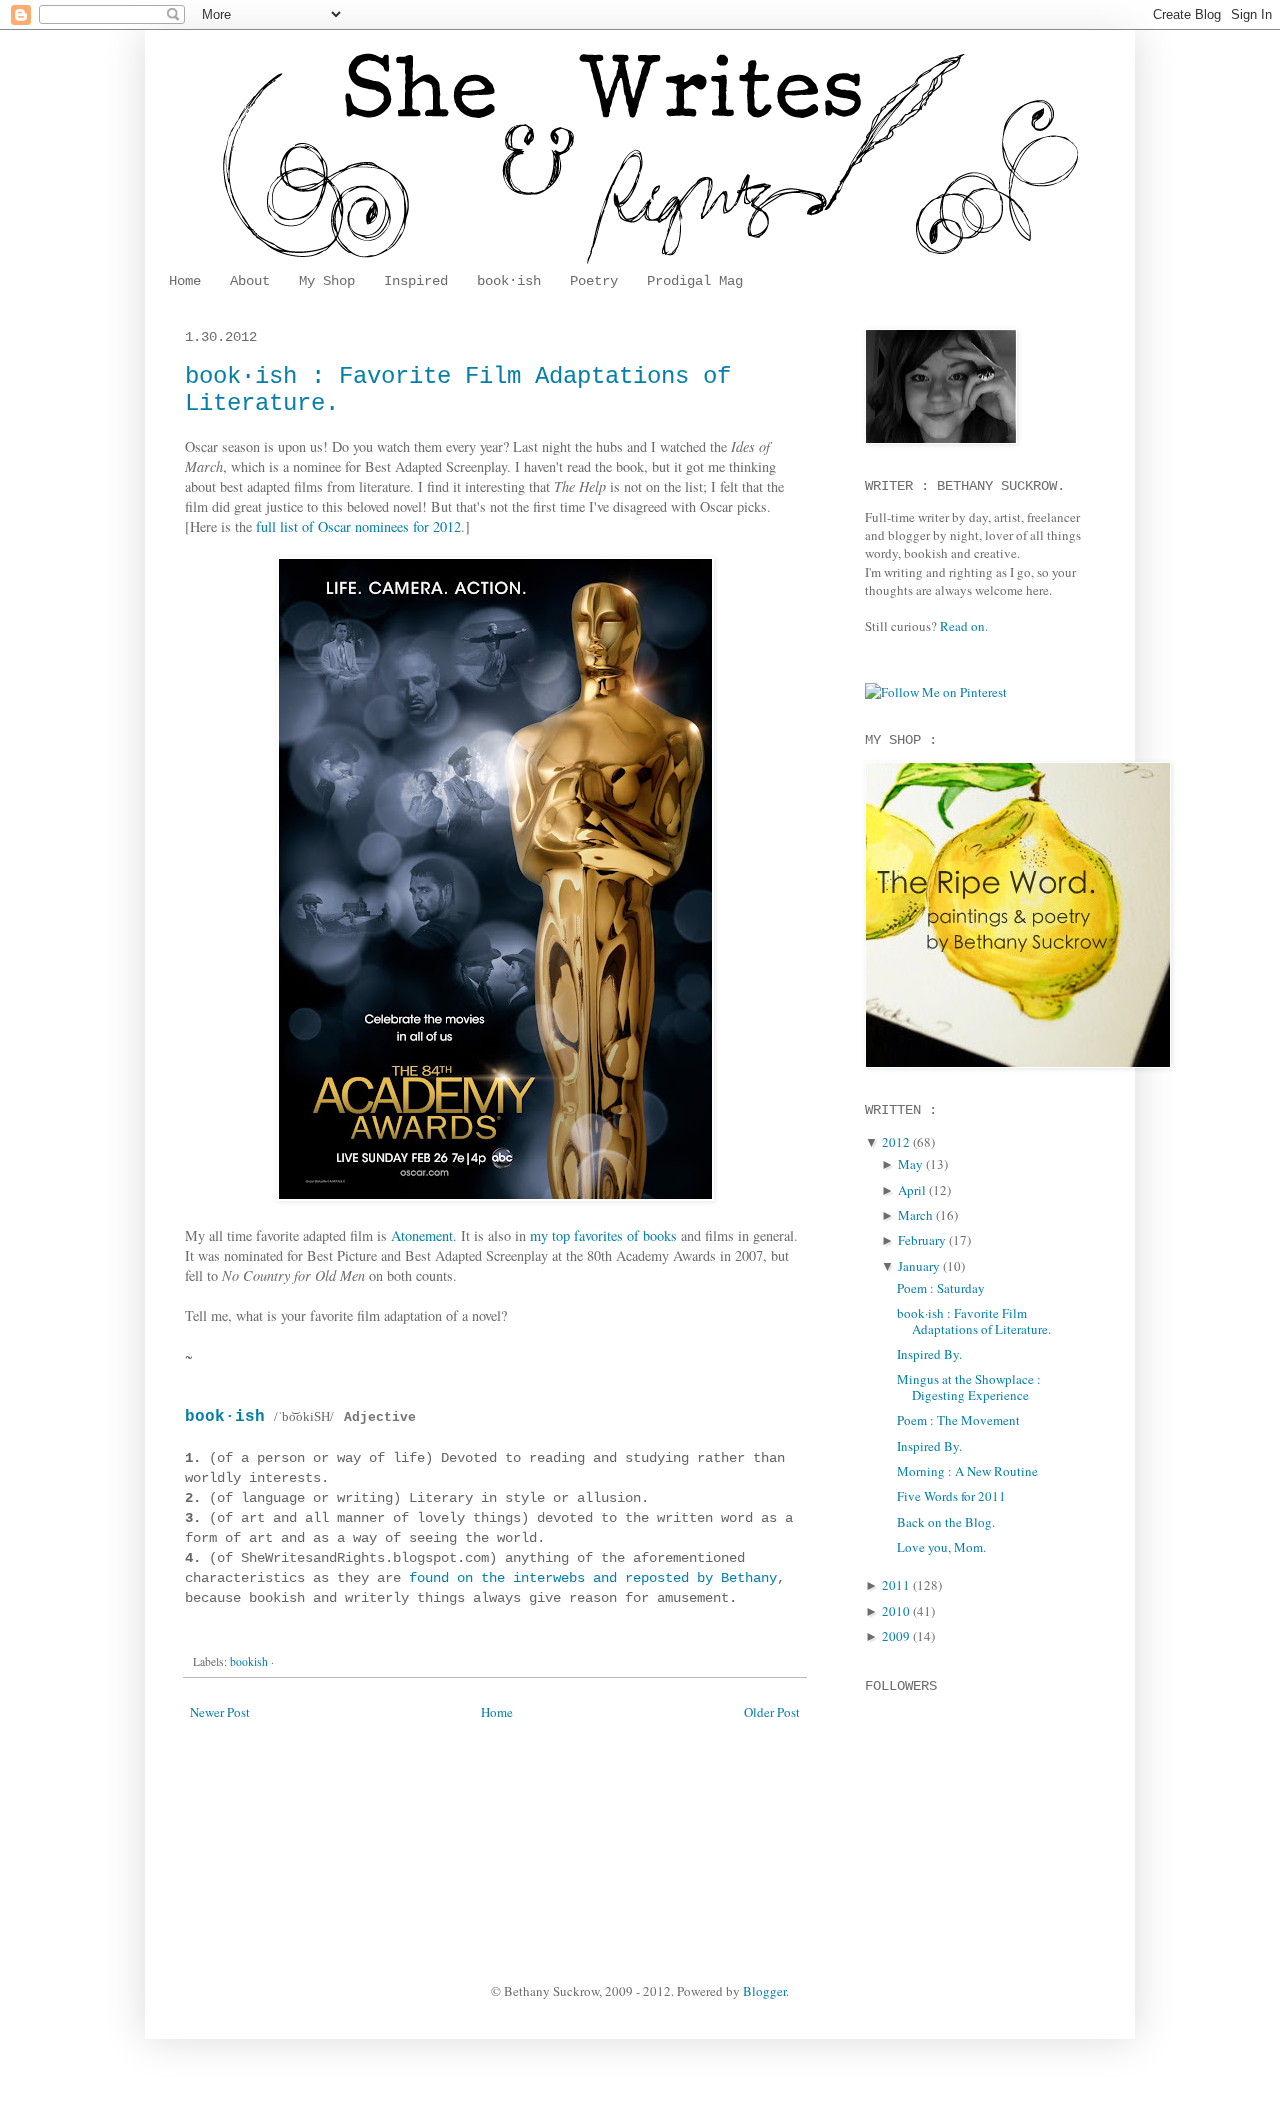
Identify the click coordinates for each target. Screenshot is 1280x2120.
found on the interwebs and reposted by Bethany (593, 1578)
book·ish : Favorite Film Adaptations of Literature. (974, 1321)
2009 (896, 1636)
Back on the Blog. (946, 1522)
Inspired (416, 281)
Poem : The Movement (958, 1420)
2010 (896, 1611)
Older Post (772, 1712)
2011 (896, 1585)
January (919, 1266)
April (912, 1190)
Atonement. (424, 1235)
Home (185, 281)
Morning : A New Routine (967, 1471)
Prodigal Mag (695, 281)
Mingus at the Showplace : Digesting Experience (969, 1387)
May (910, 1164)
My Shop (327, 281)
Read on (962, 626)
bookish (249, 1661)
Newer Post (220, 1712)
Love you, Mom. (941, 1547)
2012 (896, 1142)
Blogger (764, 1991)
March (915, 1215)
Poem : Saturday (941, 1288)
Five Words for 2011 (951, 1496)
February (922, 1240)
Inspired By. (929, 1354)
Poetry (594, 281)
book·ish (509, 281)
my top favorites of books (603, 1235)
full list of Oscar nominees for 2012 (358, 526)
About (250, 281)
